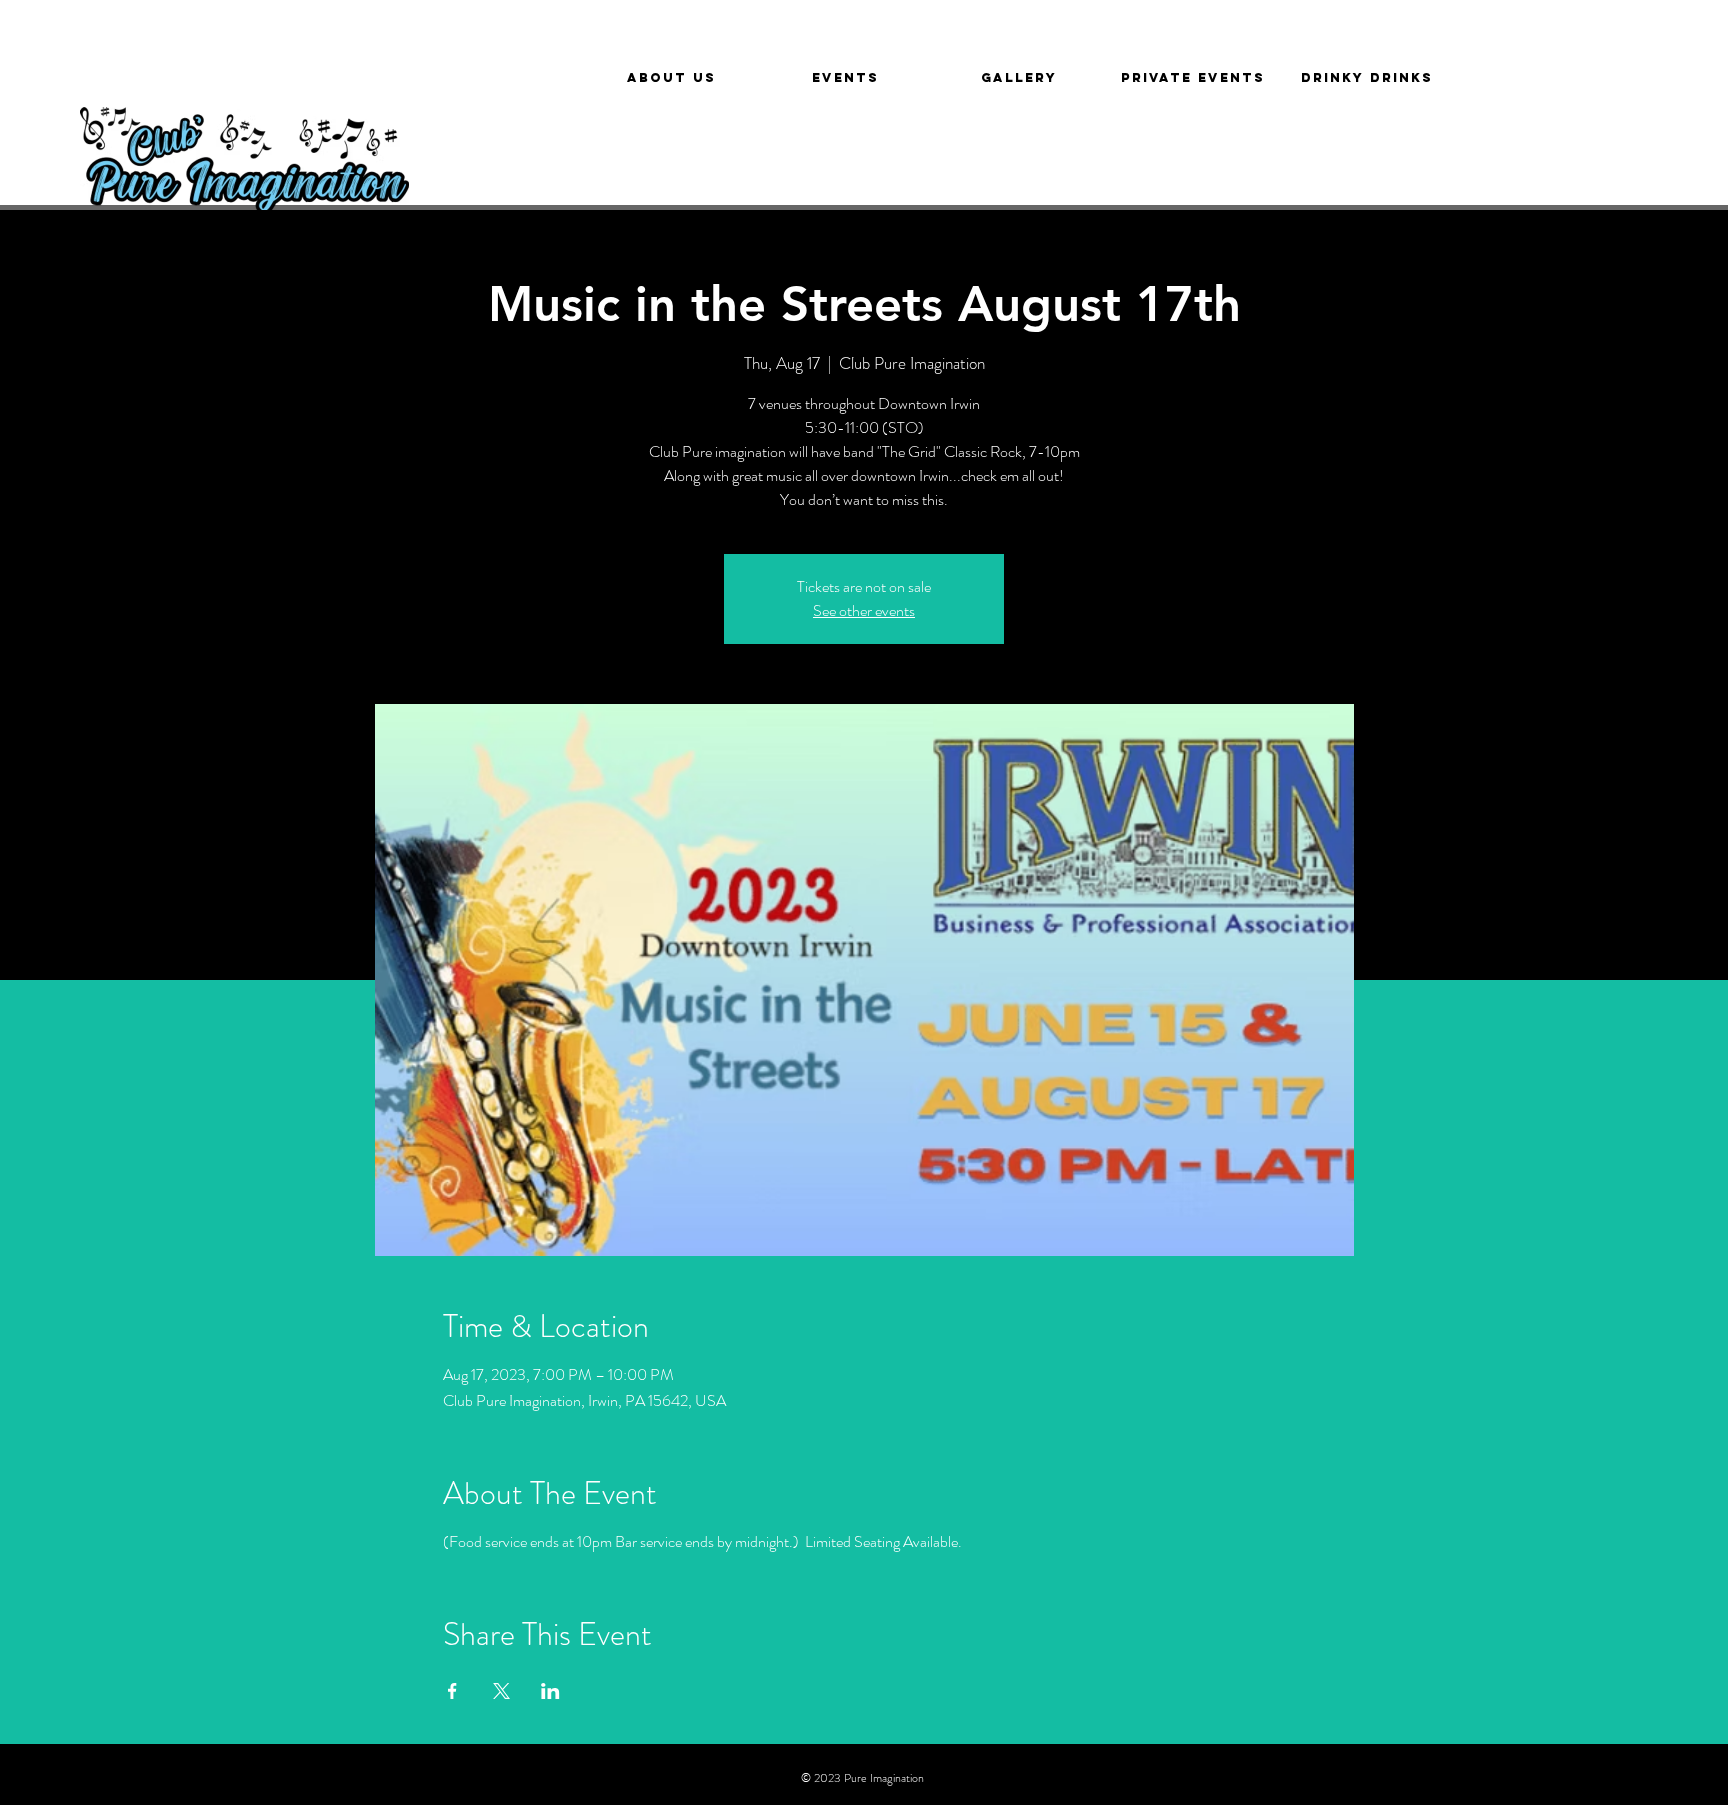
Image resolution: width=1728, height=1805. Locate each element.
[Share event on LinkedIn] (550, 1691)
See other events (864, 610)
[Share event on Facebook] (452, 1691)
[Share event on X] (501, 1691)
